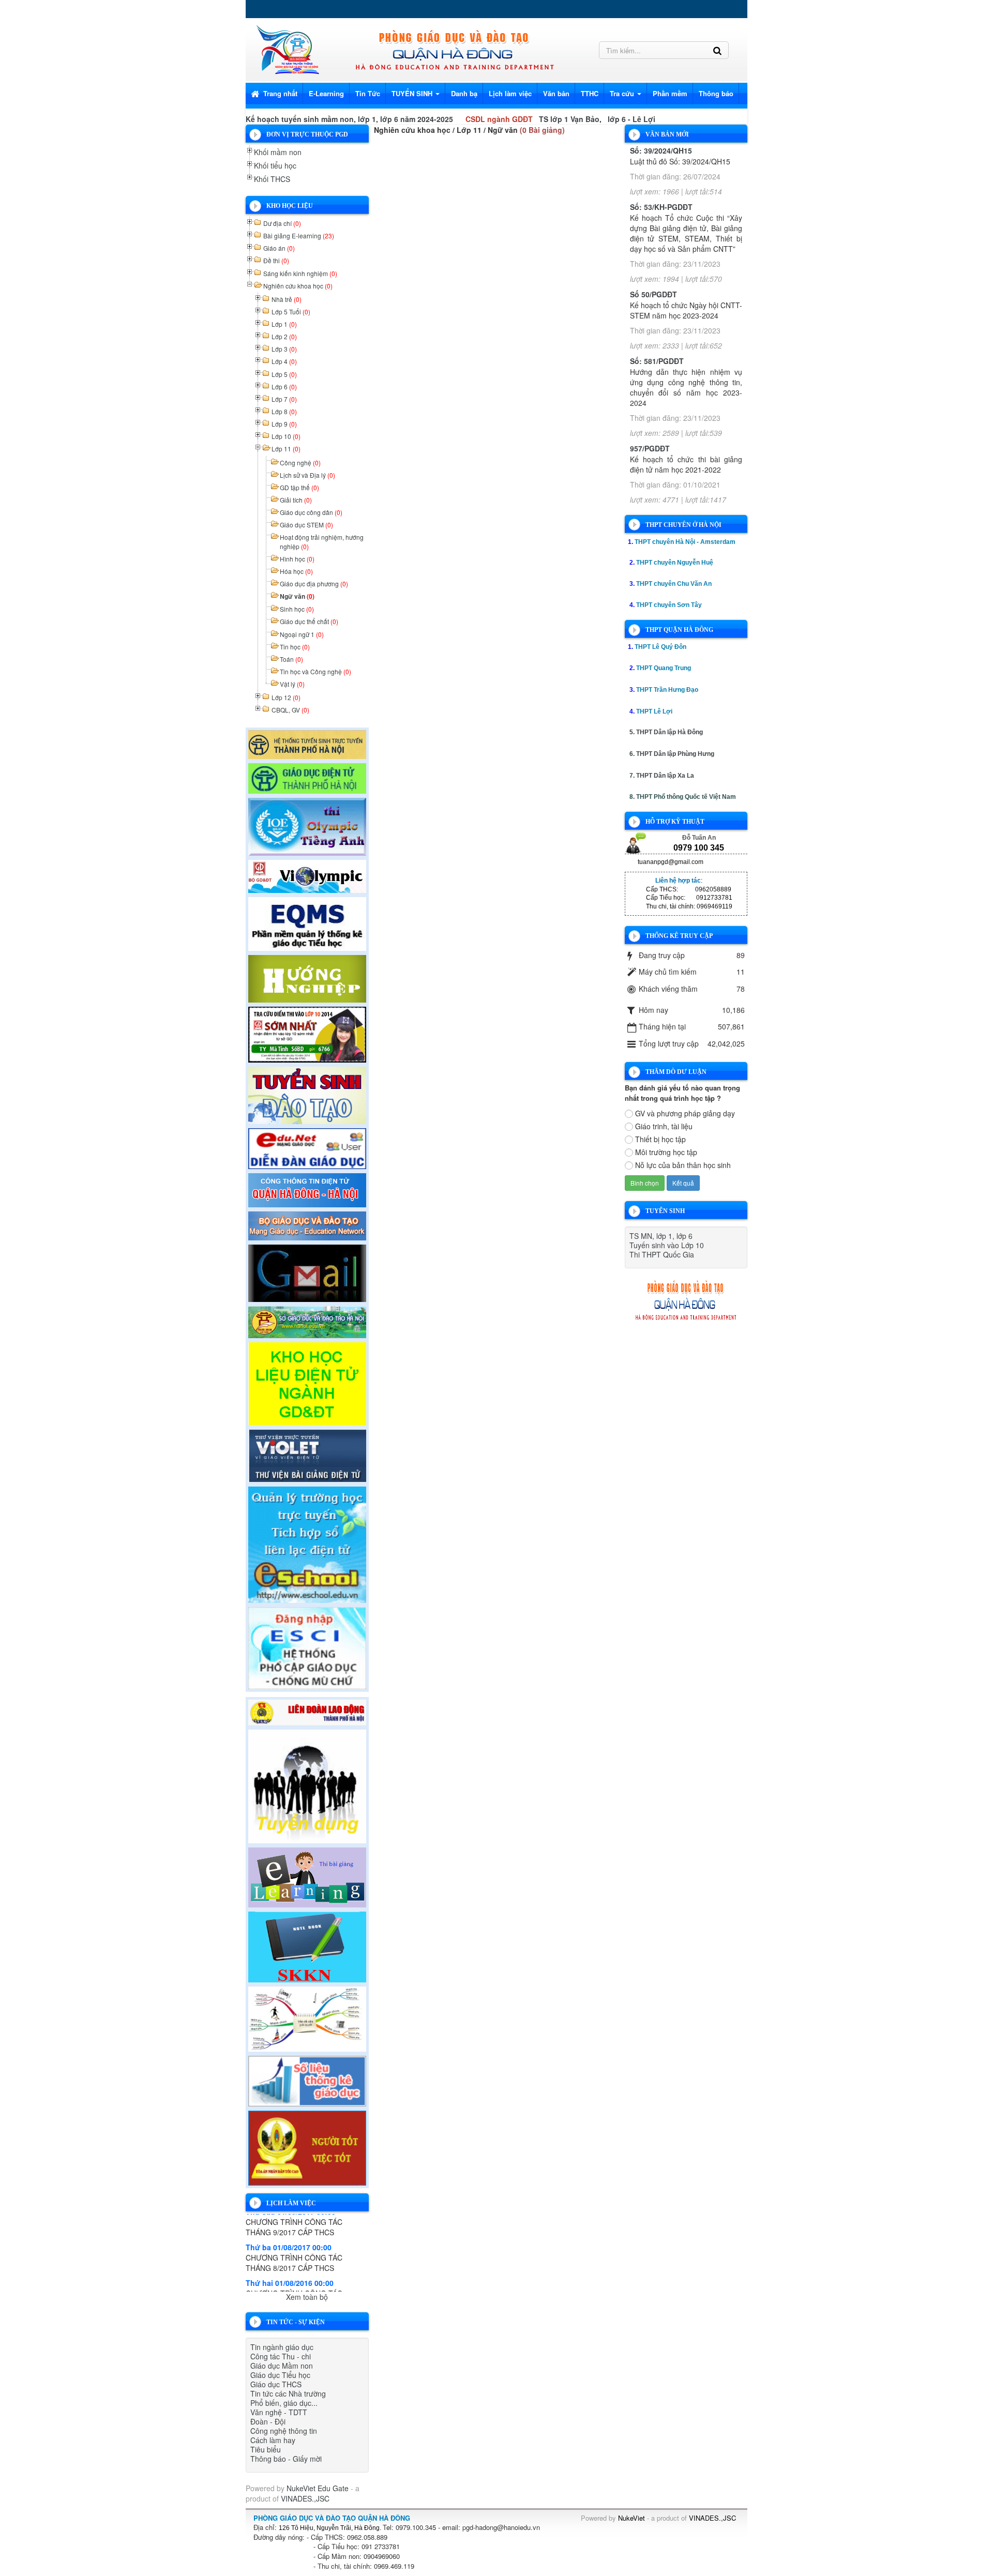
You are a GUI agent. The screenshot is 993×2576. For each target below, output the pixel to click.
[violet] (307, 1454)
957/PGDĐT (650, 448)
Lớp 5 (284, 374)
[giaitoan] (307, 875)
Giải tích (296, 500)
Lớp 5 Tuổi (291, 312)
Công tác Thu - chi (281, 2356)
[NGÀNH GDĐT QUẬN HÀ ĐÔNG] (287, 48)
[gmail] (307, 1272)
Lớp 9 (284, 424)
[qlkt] (307, 2147)
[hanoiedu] (307, 1321)
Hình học (297, 559)
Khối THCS (272, 179)
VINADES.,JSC (305, 2498)
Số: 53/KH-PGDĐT (661, 207)
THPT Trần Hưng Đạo (667, 690)
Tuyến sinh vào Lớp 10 (667, 1245)
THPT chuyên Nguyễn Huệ (675, 563)
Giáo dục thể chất (309, 621)
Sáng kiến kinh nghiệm (300, 273)
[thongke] (307, 2080)
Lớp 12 (286, 697)
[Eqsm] (307, 922)
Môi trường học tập (666, 1152)
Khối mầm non (278, 152)
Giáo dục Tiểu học (280, 2375)
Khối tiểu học (275, 165)
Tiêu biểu (266, 2449)
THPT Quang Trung (664, 668)
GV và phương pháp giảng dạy (685, 1113)
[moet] (307, 1224)
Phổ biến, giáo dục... (284, 2403)
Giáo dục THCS (276, 2384)
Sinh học (297, 609)
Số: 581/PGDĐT (657, 361)
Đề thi (276, 260)
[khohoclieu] (307, 1382)
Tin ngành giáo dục (282, 2347)
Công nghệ (300, 463)
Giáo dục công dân (311, 512)
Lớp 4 (284, 361)
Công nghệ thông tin (284, 2431)
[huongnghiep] (307, 977)
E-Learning (326, 93)
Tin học (295, 647)
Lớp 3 (284, 349)
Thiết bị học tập (660, 1139)
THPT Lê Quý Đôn (660, 647)
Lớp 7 (284, 399)
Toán (291, 659)
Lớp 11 (286, 449)
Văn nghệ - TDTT (279, 2412)
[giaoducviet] (307, 1147)
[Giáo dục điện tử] (307, 777)
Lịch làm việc (510, 93)
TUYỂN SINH (413, 93)
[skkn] (307, 1946)
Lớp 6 (284, 387)
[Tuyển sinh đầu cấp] (307, 743)
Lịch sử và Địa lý (307, 475)
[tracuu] (307, 1033)
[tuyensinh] (307, 1094)
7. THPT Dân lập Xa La (662, 776)
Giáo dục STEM (306, 525)
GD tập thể (299, 487)
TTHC (590, 93)
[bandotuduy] (307, 2018)
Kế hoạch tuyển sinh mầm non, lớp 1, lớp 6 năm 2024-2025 (349, 119)
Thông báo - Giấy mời (286, 2459)
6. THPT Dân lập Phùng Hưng (672, 754)
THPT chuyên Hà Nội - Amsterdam (685, 542)
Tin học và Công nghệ (315, 671)
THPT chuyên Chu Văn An (674, 584)
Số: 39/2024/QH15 (661, 150)
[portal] (307, 1189)
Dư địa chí (282, 223)
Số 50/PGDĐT (653, 294)
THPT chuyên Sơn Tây (669, 605)
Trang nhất (279, 93)
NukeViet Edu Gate (318, 2488)
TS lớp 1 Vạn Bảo (569, 119)
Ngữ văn (297, 596)
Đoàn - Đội (268, 2421)
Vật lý (292, 684)
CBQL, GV (290, 710)
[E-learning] (307, 1876)
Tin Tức (368, 93)
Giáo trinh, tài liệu (664, 1126)
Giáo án (279, 248)
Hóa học (296, 571)
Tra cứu (623, 93)
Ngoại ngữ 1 (302, 634)
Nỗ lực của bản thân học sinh (683, 1165)
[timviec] (307, 1785)
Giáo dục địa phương (314, 584)
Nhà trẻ (287, 299)
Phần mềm (670, 93)
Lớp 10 (286, 436)
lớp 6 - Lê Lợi (631, 119)
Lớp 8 (284, 411)
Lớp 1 (284, 324)
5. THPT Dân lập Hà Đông (666, 732)
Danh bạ (464, 93)
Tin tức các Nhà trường (288, 2393)
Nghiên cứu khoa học (298, 286)
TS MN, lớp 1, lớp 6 (661, 1236)
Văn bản (556, 93)
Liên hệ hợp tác (678, 881)
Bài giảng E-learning (299, 236)
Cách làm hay (273, 2440)
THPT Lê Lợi (654, 711)
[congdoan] (307, 1711)
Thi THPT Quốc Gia (662, 1254)
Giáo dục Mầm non (282, 2366)
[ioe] (307, 825)
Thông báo (716, 93)
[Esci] (307, 1647)
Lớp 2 (284, 336)
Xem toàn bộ (307, 2297)
